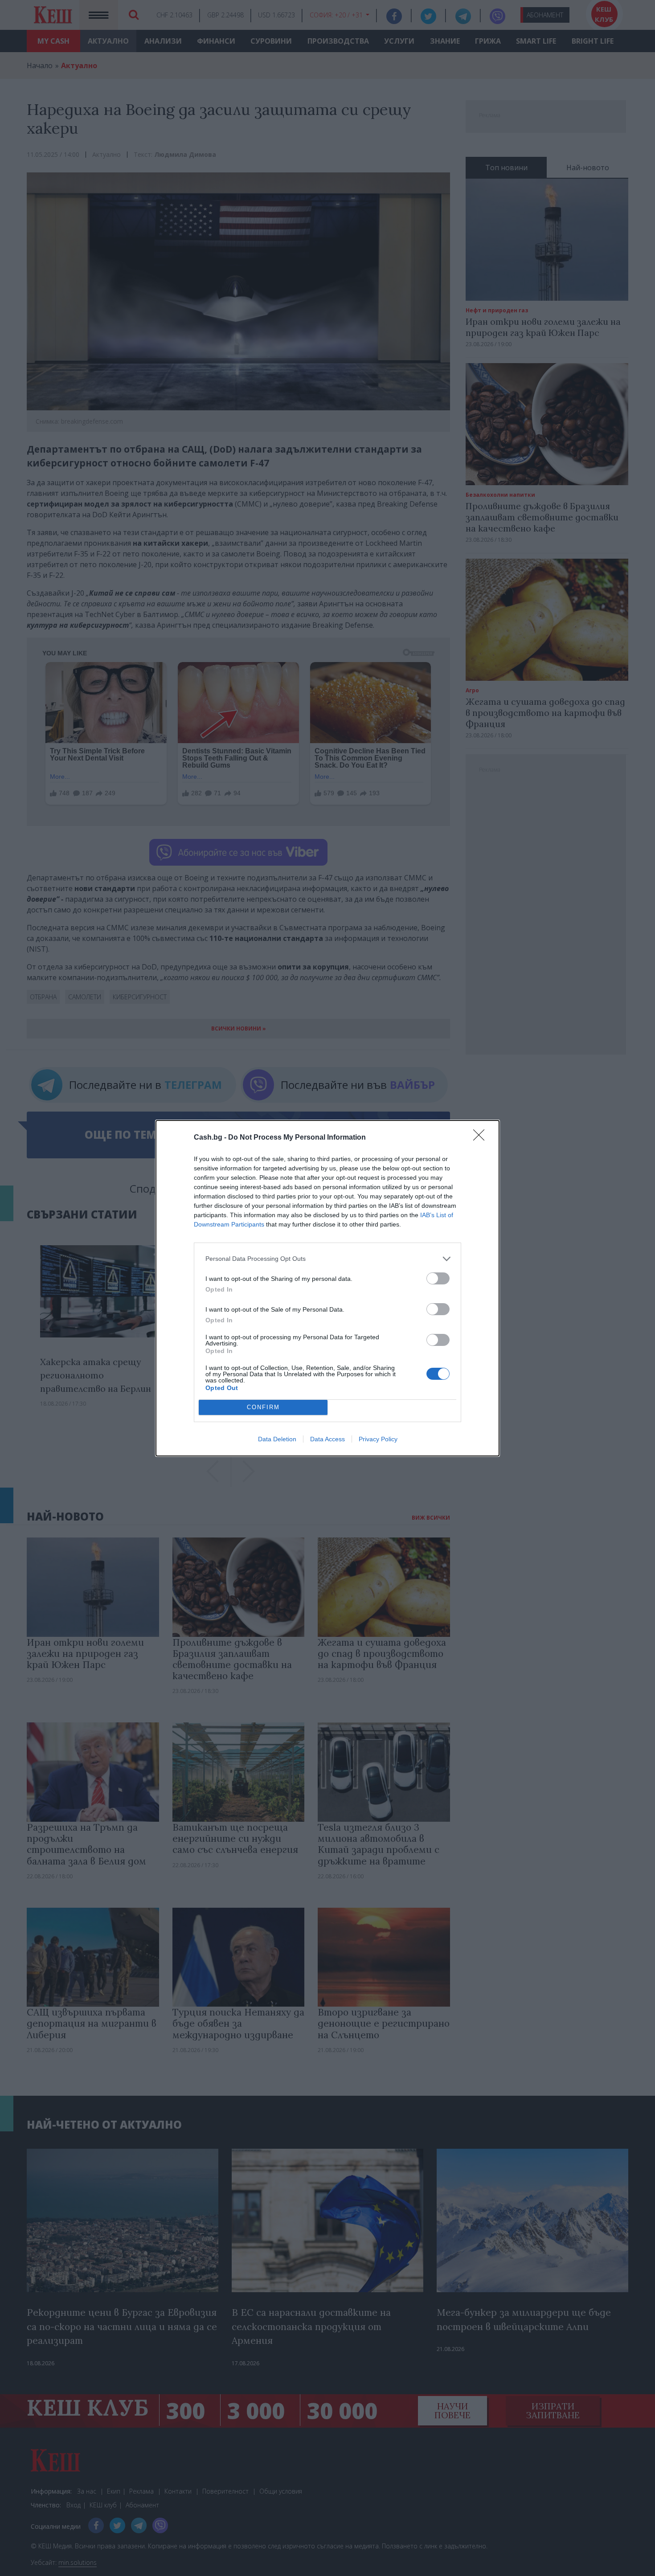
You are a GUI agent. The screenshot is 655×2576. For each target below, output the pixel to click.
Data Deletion (277, 1439)
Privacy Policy (378, 1439)
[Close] (482, 1138)
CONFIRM (263, 1407)
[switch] (438, 1278)
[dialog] (327, 1288)
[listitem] (327, 1259)
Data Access (327, 1439)
